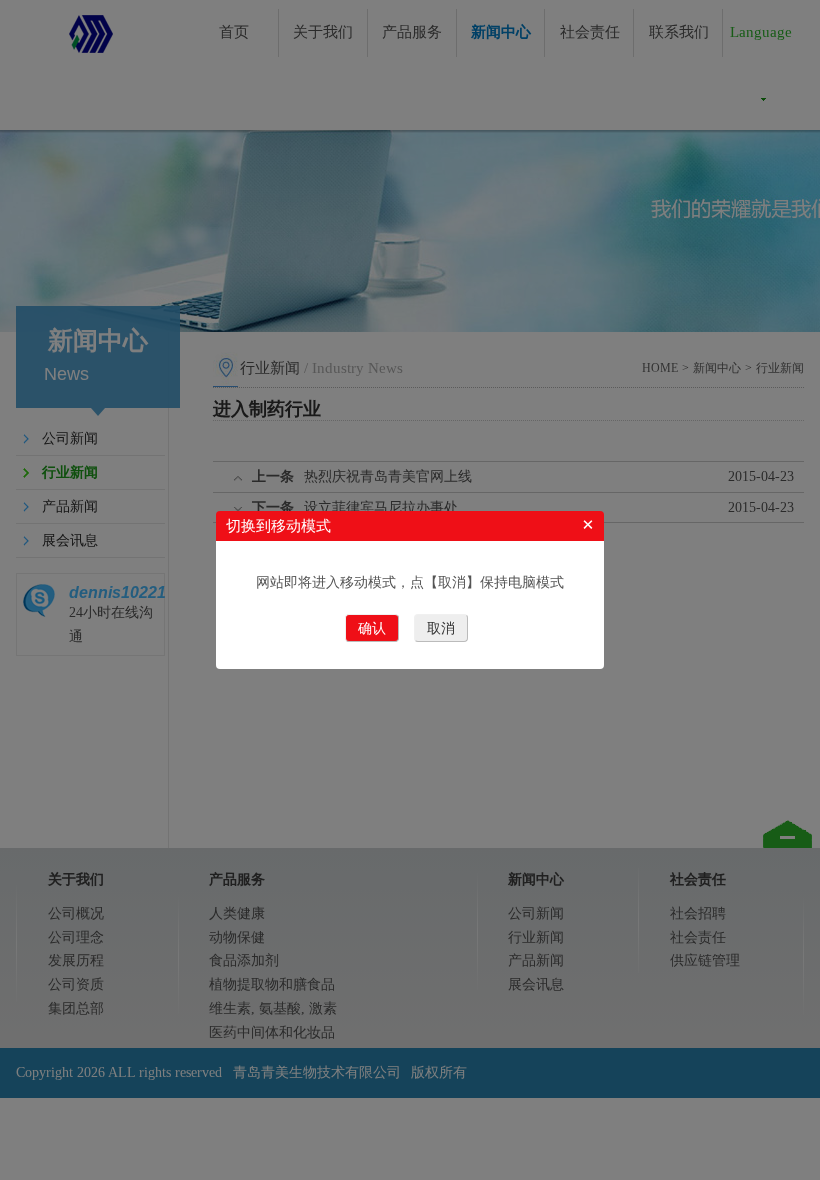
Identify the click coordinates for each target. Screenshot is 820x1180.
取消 (441, 628)
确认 (372, 628)
